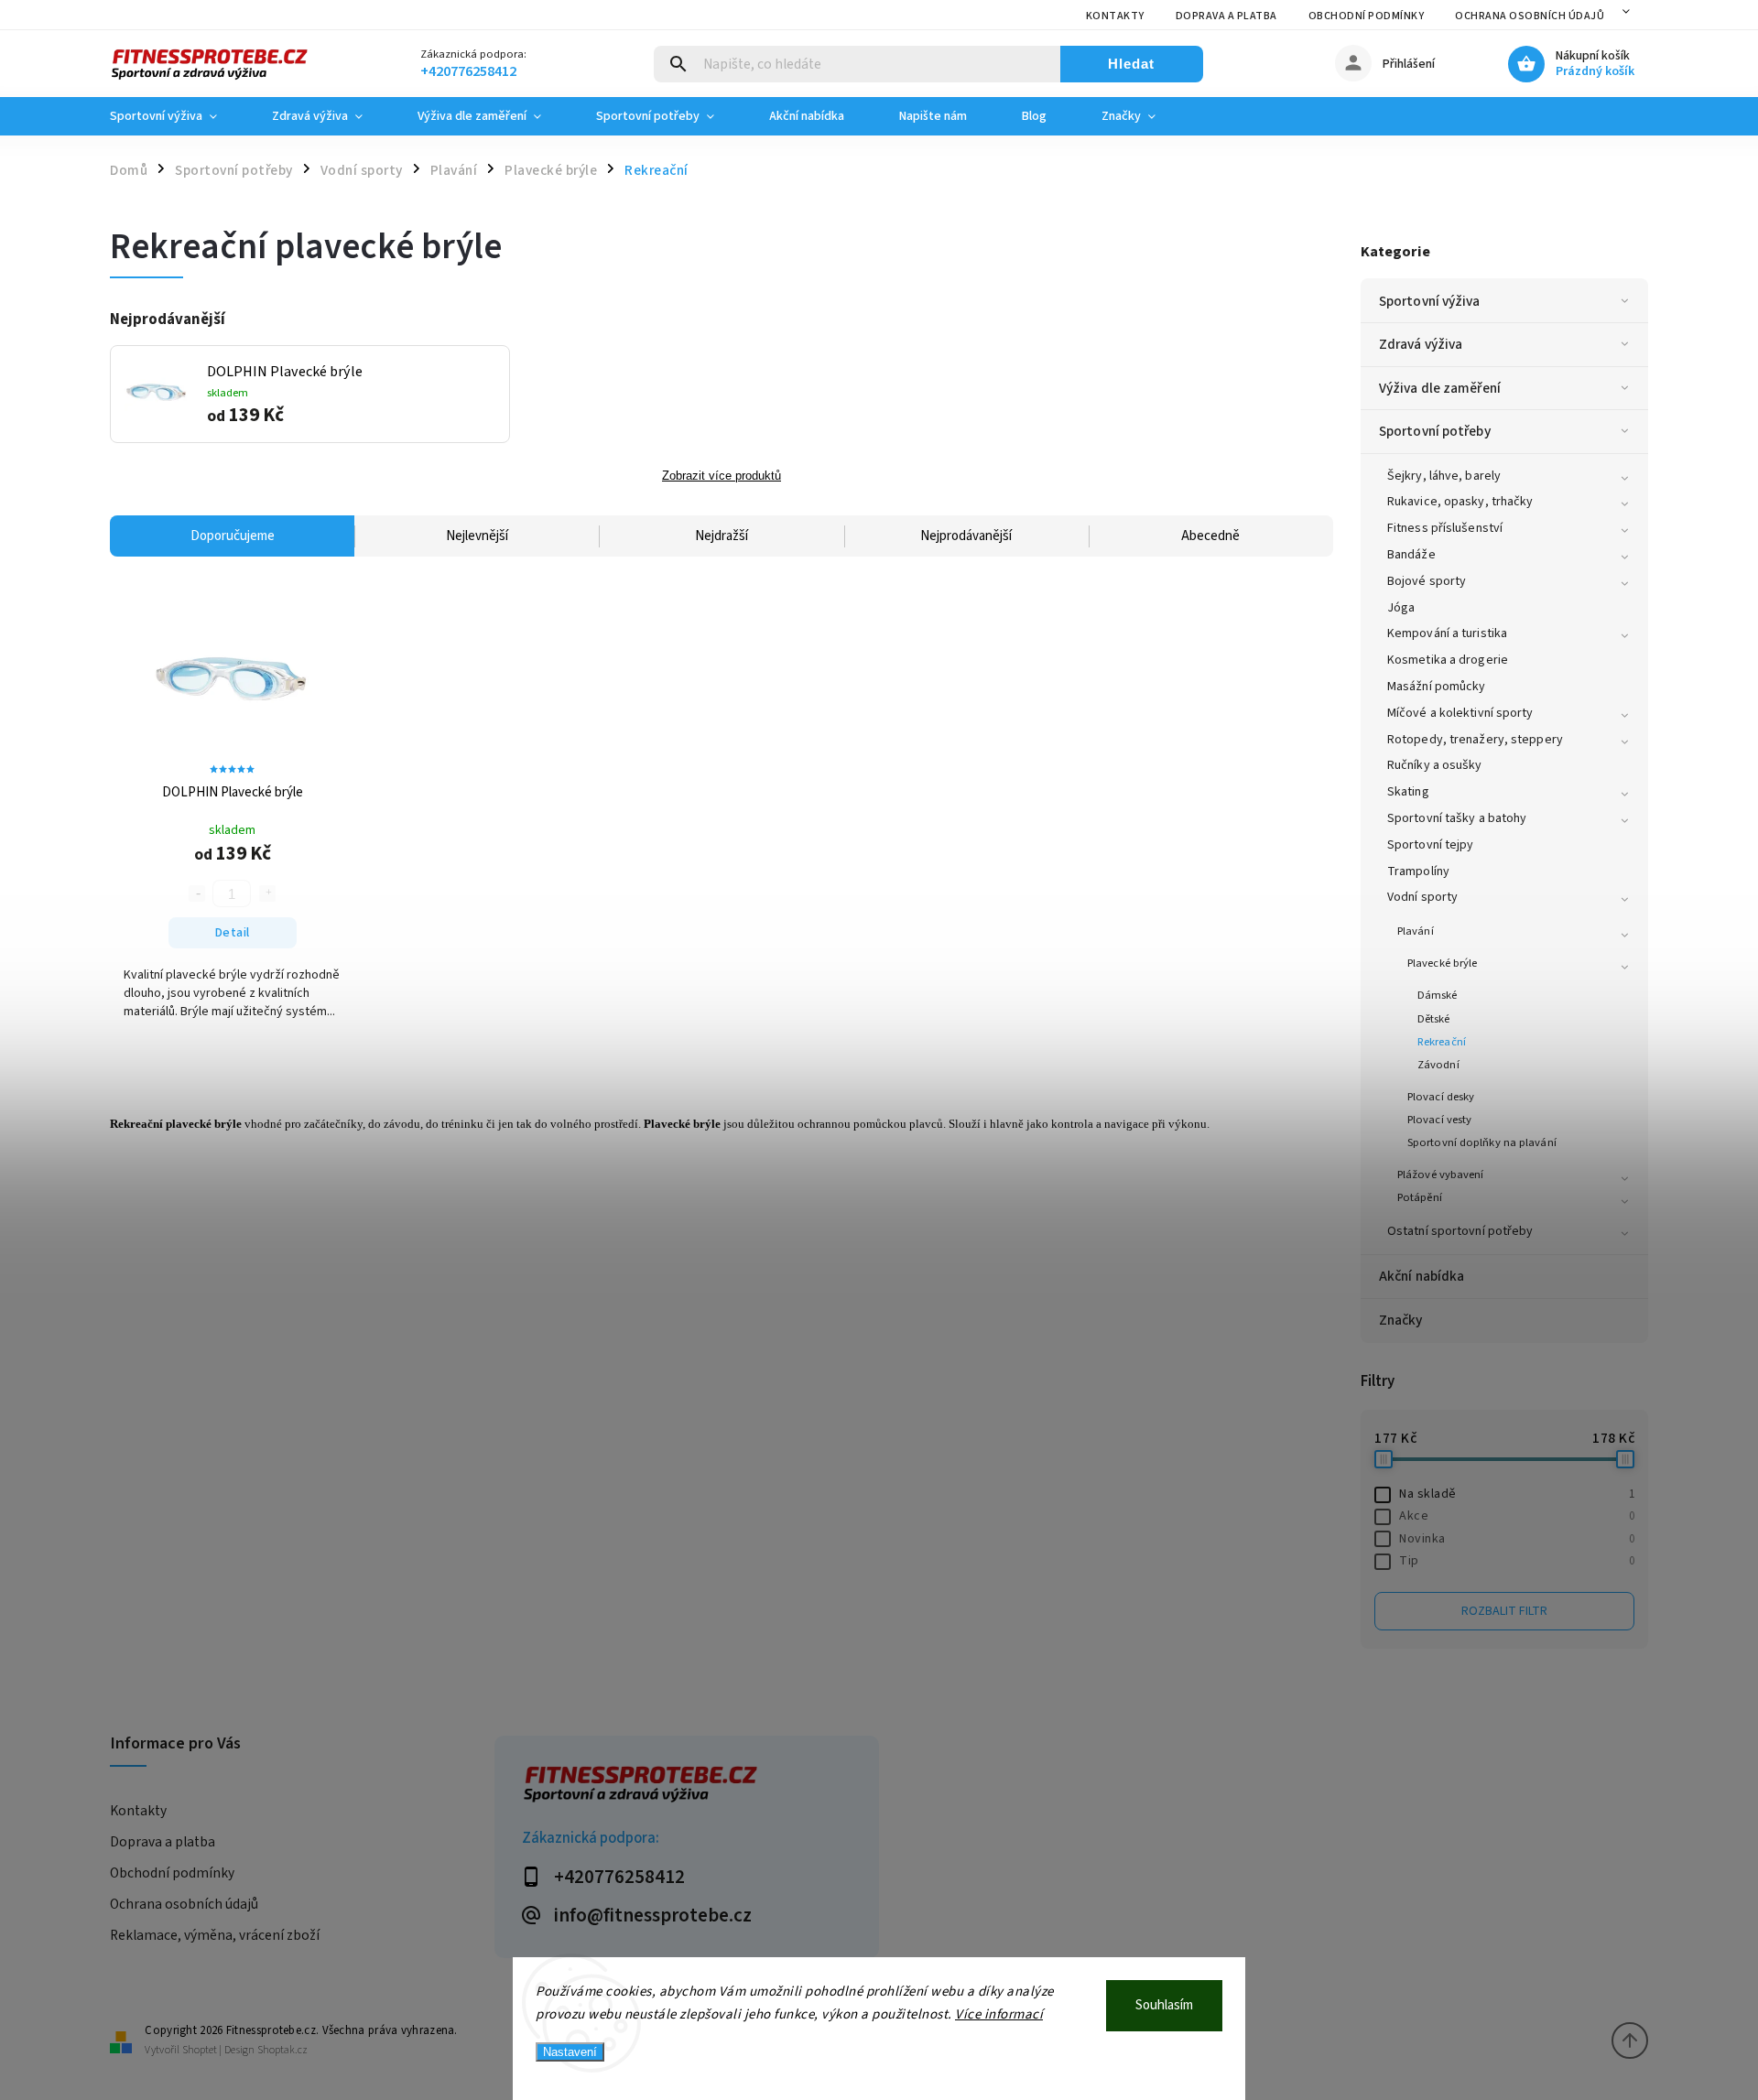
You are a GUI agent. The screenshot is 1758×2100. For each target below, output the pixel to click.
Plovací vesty (1439, 1120)
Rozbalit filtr (1504, 1611)
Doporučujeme (233, 536)
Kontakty (1115, 16)
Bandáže (1411, 555)
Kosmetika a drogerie (1448, 660)
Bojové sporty (1427, 581)
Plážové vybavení (1441, 1174)
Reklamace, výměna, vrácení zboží (215, 1935)
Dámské (1438, 995)
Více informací (999, 2014)
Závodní (1438, 1065)
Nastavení (570, 2052)
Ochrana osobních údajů (1530, 16)
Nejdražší (722, 536)
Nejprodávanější (966, 536)
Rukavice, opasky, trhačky (1460, 502)
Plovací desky (1441, 1097)
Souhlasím (1164, 2005)
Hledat (1131, 64)
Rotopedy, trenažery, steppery (1475, 740)
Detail (233, 933)
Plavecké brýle (1442, 963)
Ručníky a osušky (1435, 765)
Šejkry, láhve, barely (1444, 476)
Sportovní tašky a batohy (1457, 818)
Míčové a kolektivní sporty (1460, 713)
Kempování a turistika (1447, 633)
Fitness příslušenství (1445, 528)
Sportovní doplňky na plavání (1482, 1142)
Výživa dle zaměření (1440, 388)
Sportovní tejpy (1431, 845)
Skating (1408, 792)
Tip (1517, 1561)
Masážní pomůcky (1437, 687)
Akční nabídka (1422, 1276)
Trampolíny (1418, 871)
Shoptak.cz (282, 2050)
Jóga (1401, 608)
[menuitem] (177, 116)
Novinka (1517, 1539)
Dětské (1434, 1019)
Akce (1517, 1516)
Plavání (1416, 931)
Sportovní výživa (1430, 301)
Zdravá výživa (1421, 344)
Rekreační (1442, 1042)
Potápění (1420, 1197)
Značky (1401, 1320)
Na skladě (1517, 1494)
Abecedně (1210, 536)
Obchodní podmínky (1367, 16)
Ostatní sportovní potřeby (1460, 1231)
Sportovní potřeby (1435, 431)
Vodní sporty (1422, 897)
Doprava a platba (1226, 16)
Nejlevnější (477, 536)
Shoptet (200, 2050)
